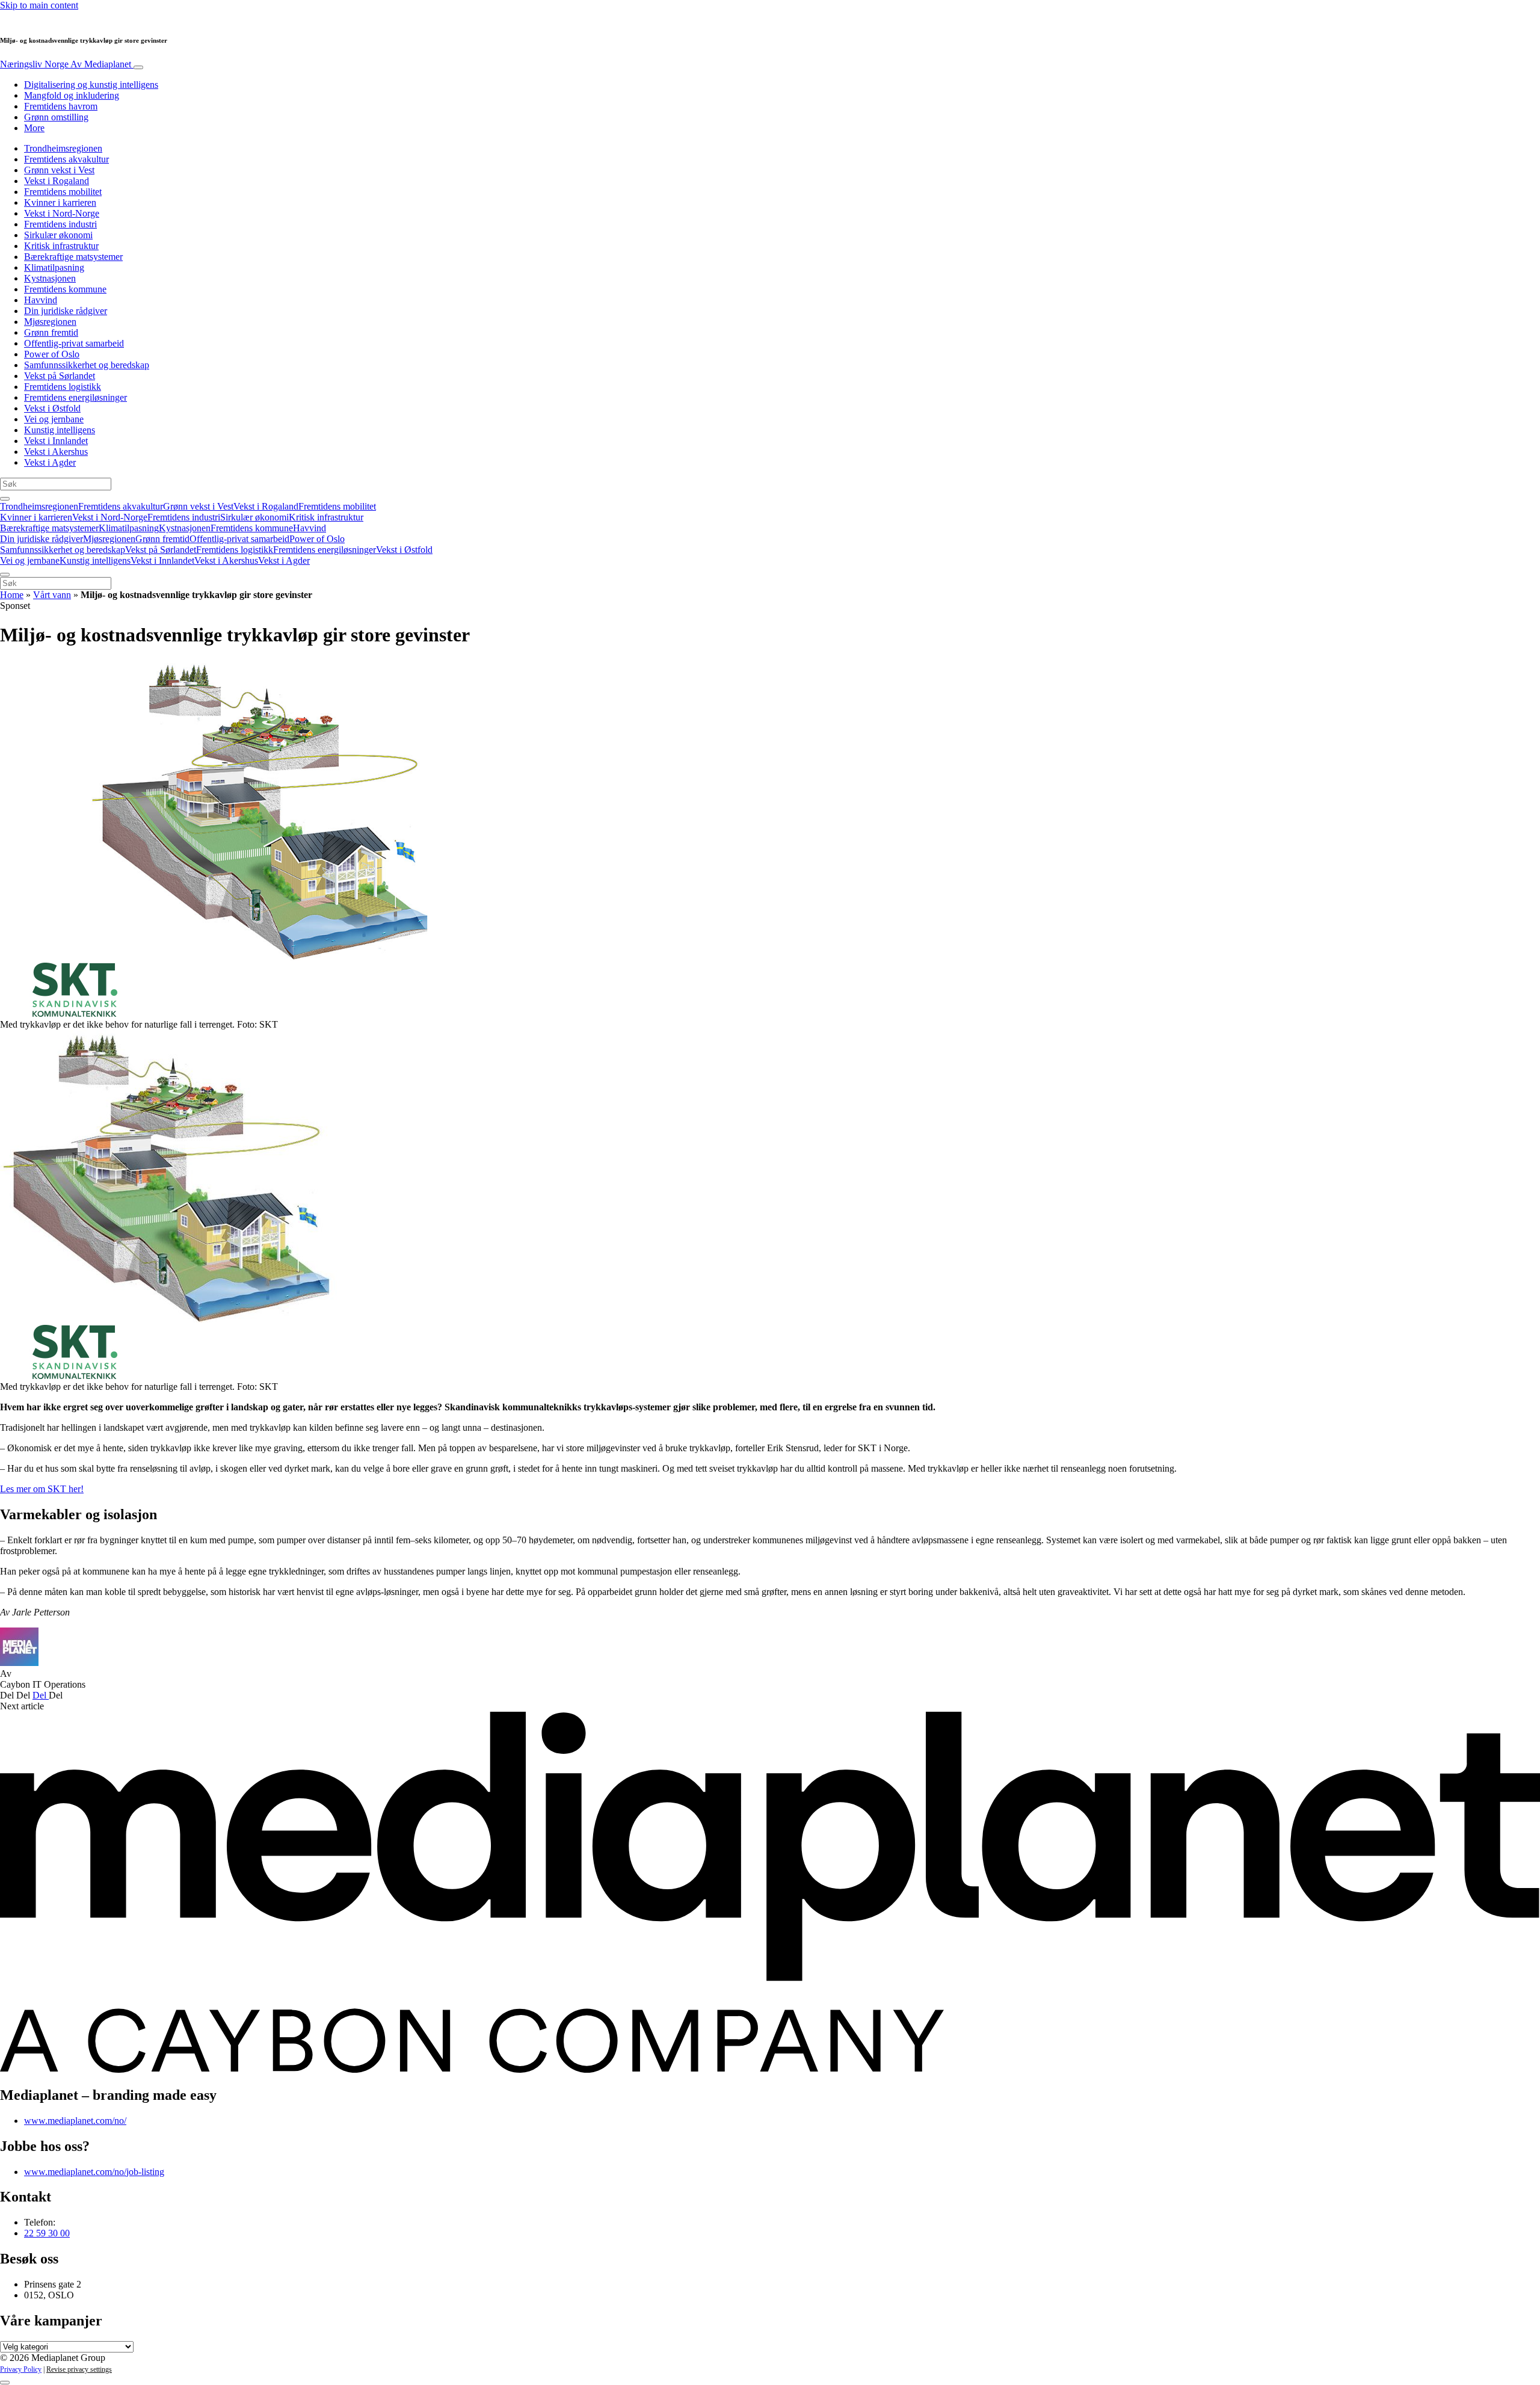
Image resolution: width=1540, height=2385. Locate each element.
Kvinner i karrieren (60, 202)
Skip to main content (39, 5)
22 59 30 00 (47, 2233)
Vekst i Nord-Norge (62, 213)
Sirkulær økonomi (58, 235)
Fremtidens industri (60, 224)
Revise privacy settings (79, 2369)
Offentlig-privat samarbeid (74, 343)
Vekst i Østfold (52, 408)
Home (12, 595)
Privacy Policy (21, 2369)
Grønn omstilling (56, 117)
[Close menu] (5, 575)
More (34, 128)
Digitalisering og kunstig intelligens (91, 85)
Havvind (41, 300)
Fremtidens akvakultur (66, 159)
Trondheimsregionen (63, 148)
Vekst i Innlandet (56, 441)
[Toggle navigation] (138, 67)
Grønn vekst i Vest (59, 170)
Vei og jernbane (54, 419)
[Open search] (5, 499)
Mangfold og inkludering (72, 95)
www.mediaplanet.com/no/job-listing (94, 2172)
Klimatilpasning (54, 267)
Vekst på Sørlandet (60, 376)
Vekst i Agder (50, 462)
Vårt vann (52, 595)
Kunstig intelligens (60, 430)
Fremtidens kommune (65, 289)
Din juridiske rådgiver (66, 311)
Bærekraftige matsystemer (73, 257)
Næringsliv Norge (66, 64)
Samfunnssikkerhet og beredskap (87, 365)
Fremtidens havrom (61, 106)
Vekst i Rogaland (57, 181)
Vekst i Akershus (56, 452)
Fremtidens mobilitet (63, 192)
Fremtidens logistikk (63, 387)
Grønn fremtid (51, 332)
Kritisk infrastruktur (61, 246)
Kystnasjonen (50, 278)
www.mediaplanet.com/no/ (75, 2121)
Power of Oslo (52, 354)
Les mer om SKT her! (42, 1489)
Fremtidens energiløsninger (75, 397)
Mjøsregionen (50, 322)
